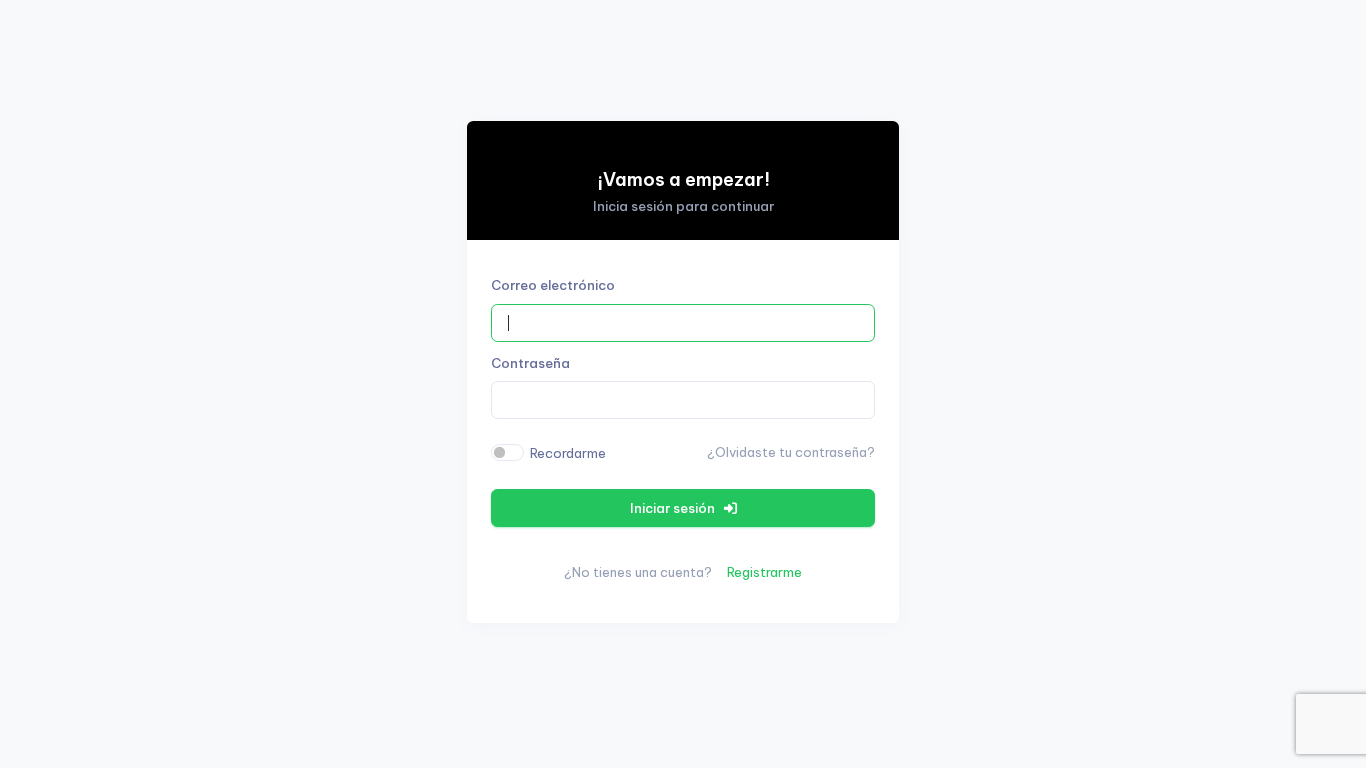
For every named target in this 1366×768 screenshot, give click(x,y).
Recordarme (568, 453)
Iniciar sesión (674, 508)
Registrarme (764, 572)
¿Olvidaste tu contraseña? (791, 452)
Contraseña (530, 363)
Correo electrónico (553, 285)
